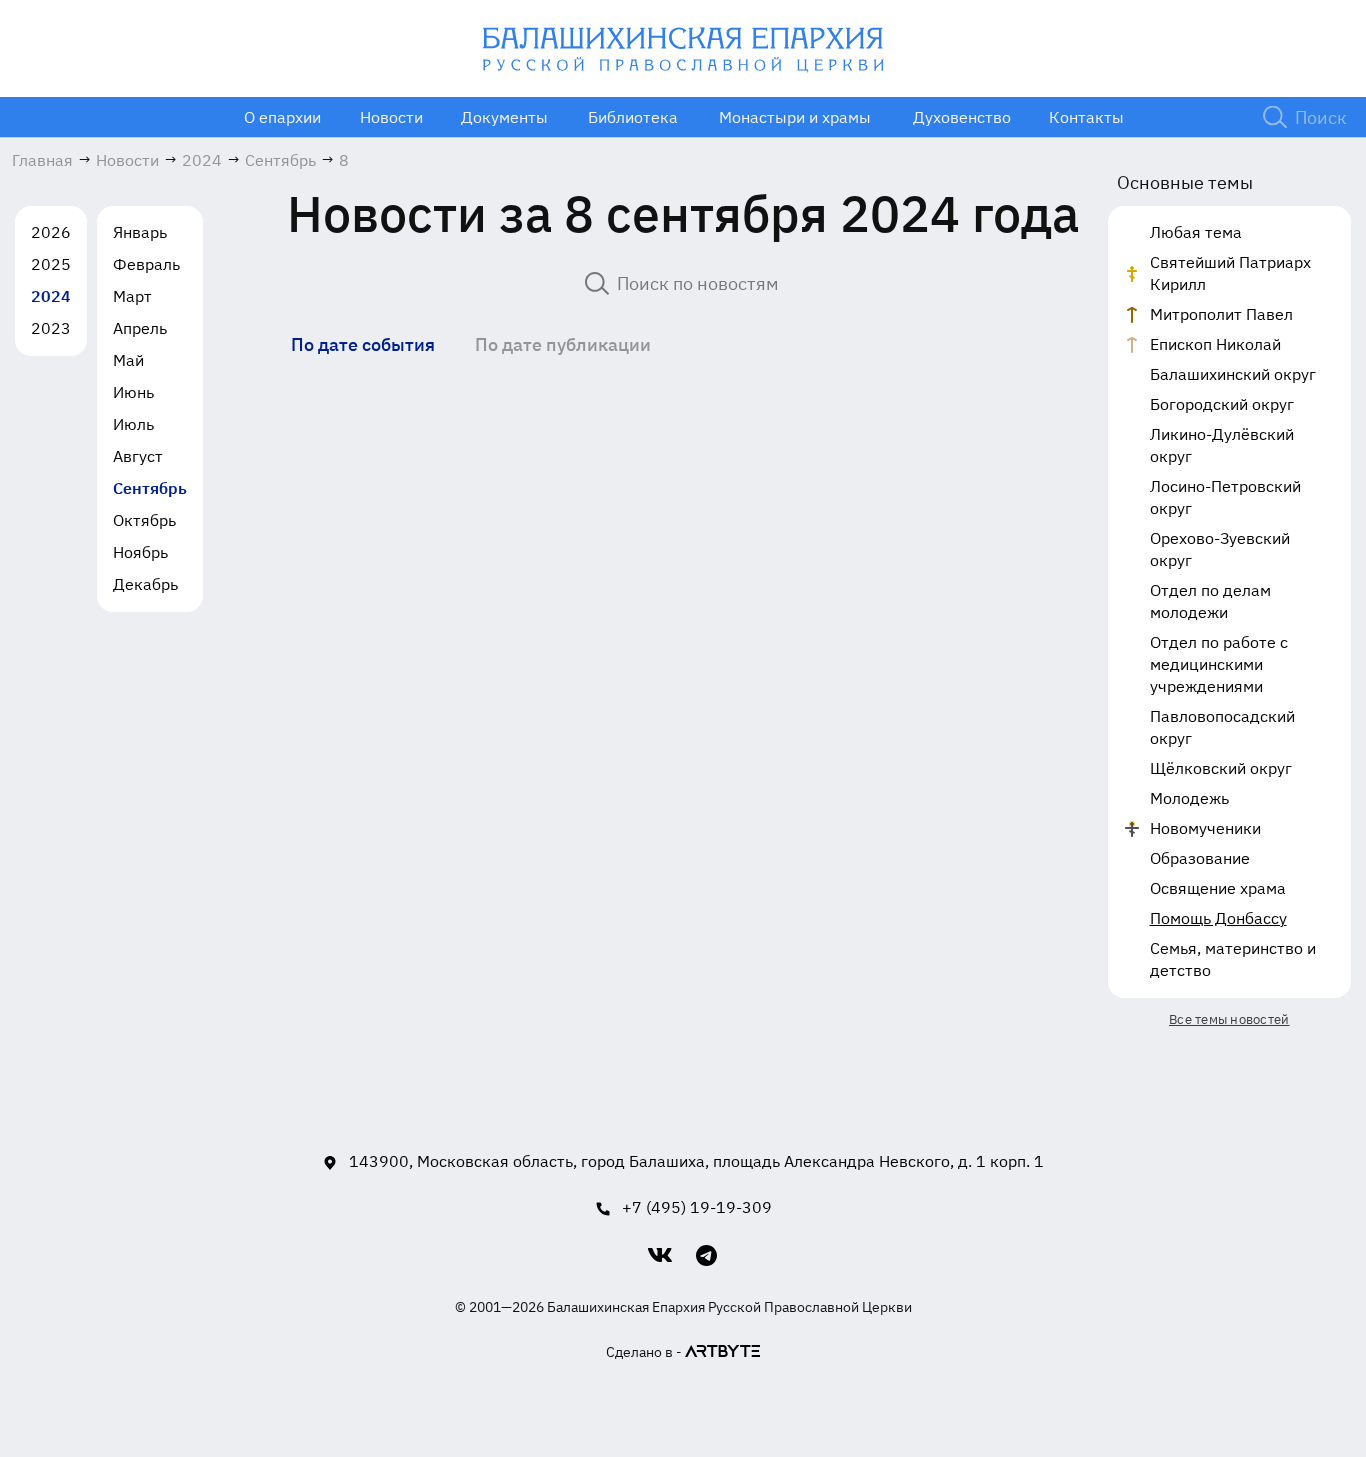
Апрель (140, 328)
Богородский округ (1222, 404)
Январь (140, 232)
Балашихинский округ (1233, 374)
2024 (51, 296)
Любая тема (1196, 232)
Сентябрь (150, 488)
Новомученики (1205, 828)
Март (132, 296)
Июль (133, 424)
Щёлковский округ (1221, 768)
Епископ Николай (1215, 344)
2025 (51, 264)
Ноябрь (140, 552)
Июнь (133, 392)
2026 (51, 232)
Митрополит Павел (1221, 314)
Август (138, 456)
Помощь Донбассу (1218, 918)
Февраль (146, 264)
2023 (51, 328)
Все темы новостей (1229, 1019)
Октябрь (144, 520)
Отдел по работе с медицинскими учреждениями (1219, 664)
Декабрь (145, 584)
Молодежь (1189, 798)
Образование (1200, 858)
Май (128, 360)
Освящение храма (1218, 888)
